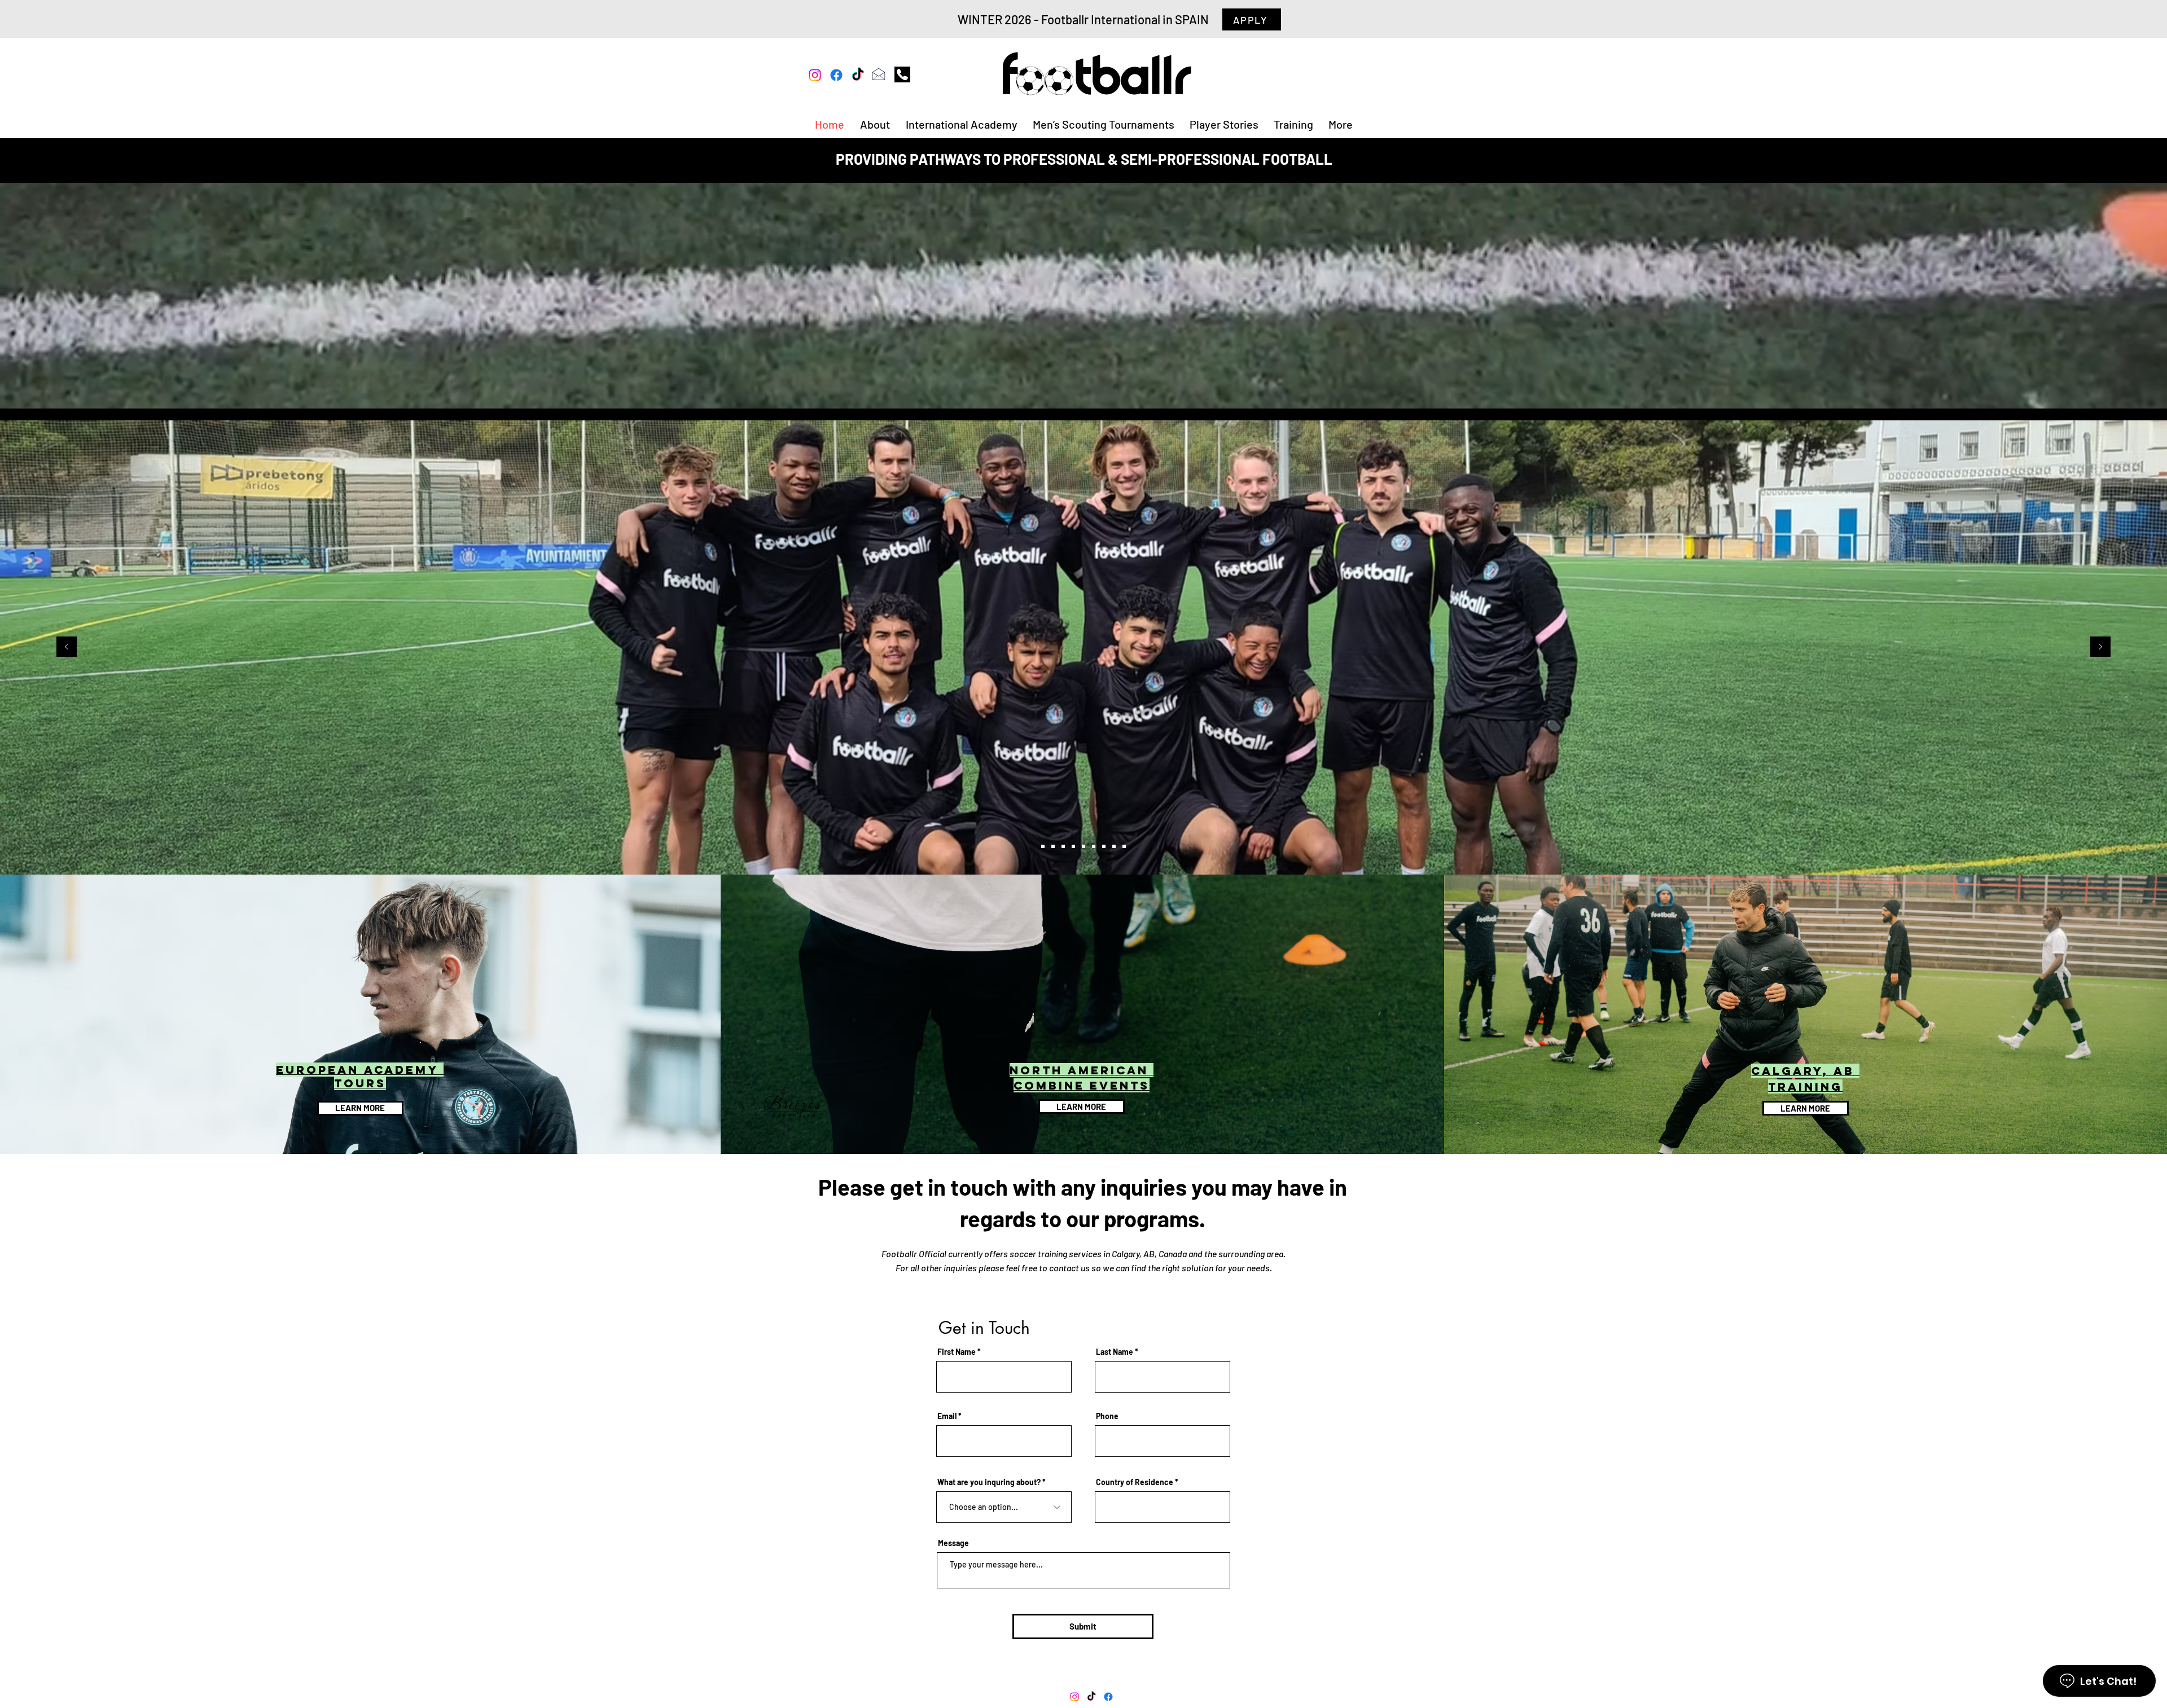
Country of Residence (1135, 1482)
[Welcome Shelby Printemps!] (1104, 846)
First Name (957, 1352)
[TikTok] (858, 75)
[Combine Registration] (1114, 846)
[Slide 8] (1073, 846)
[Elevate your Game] (1124, 846)
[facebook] (836, 75)
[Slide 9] (1043, 846)
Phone (1107, 1416)
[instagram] (815, 75)
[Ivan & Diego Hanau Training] (1083, 846)
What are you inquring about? (989, 1482)
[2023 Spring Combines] (1063, 846)
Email (947, 1416)
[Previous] (67, 647)
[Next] (2100, 647)
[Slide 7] (1053, 846)
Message (953, 1543)
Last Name (1115, 1352)
